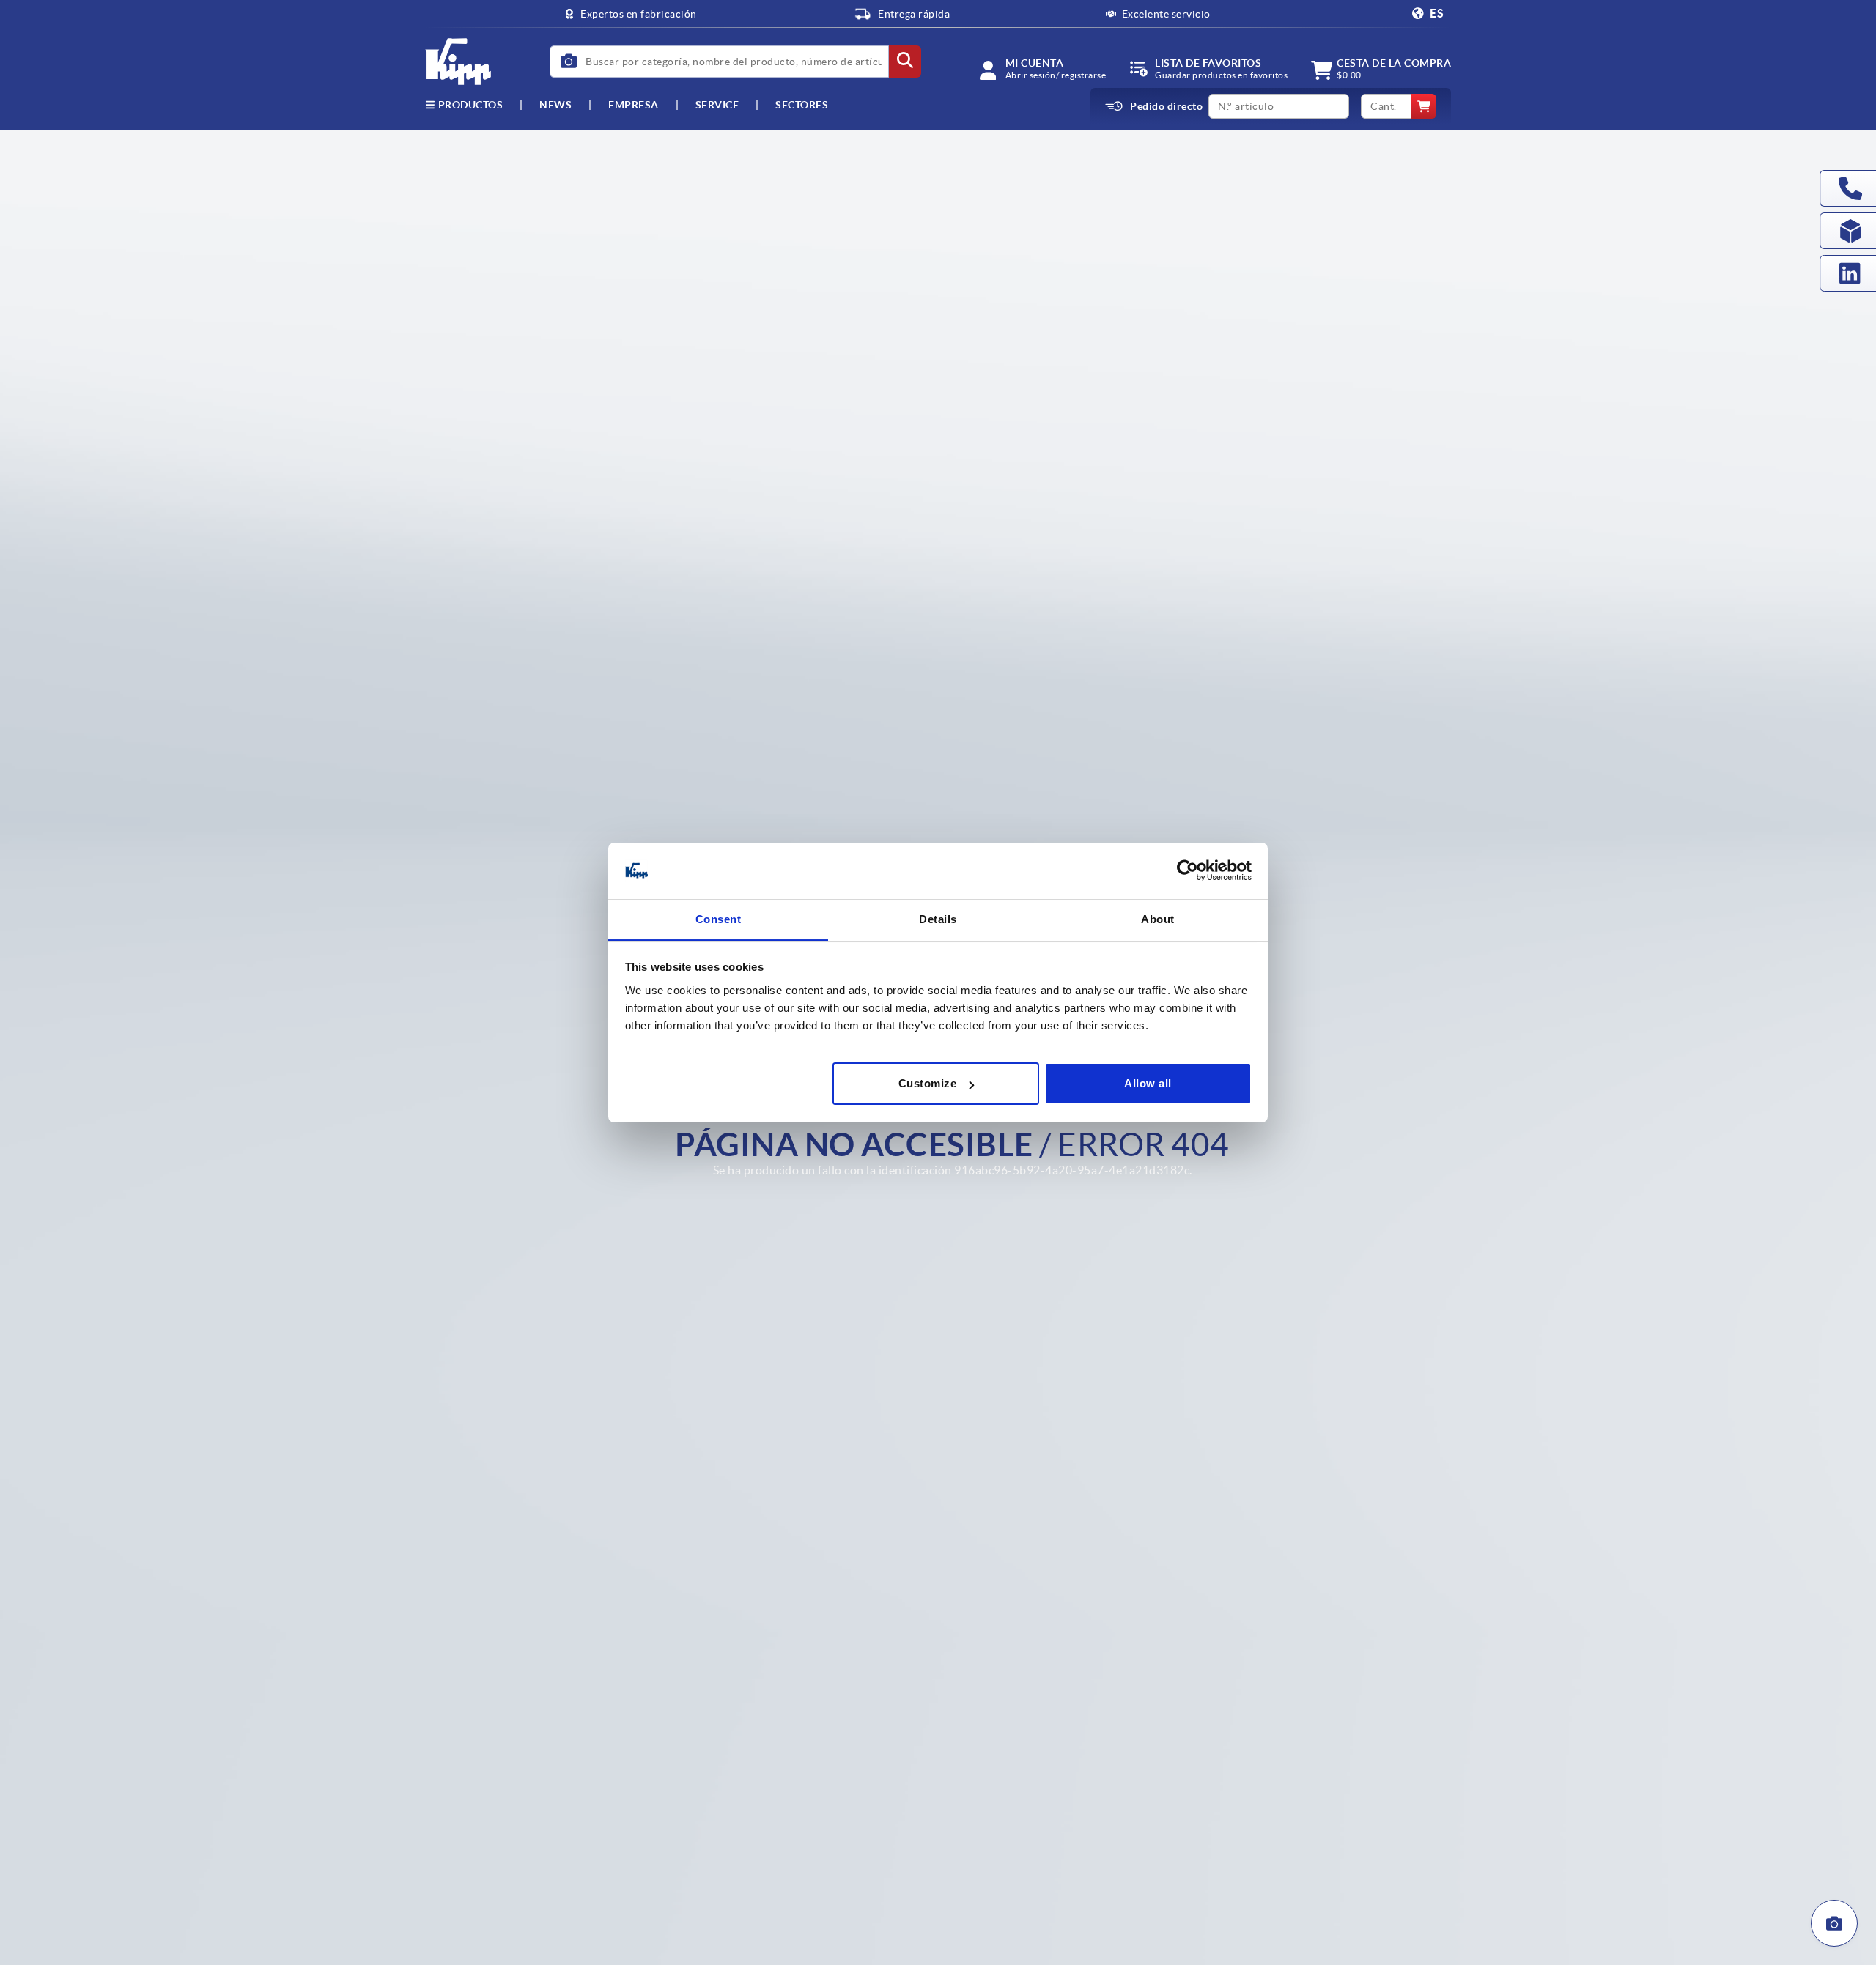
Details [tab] (938, 919)
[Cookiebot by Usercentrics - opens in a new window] (1188, 871)
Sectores (802, 105)
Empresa (634, 105)
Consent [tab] (719, 919)
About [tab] (1158, 919)
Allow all (1148, 1083)
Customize (928, 1083)
